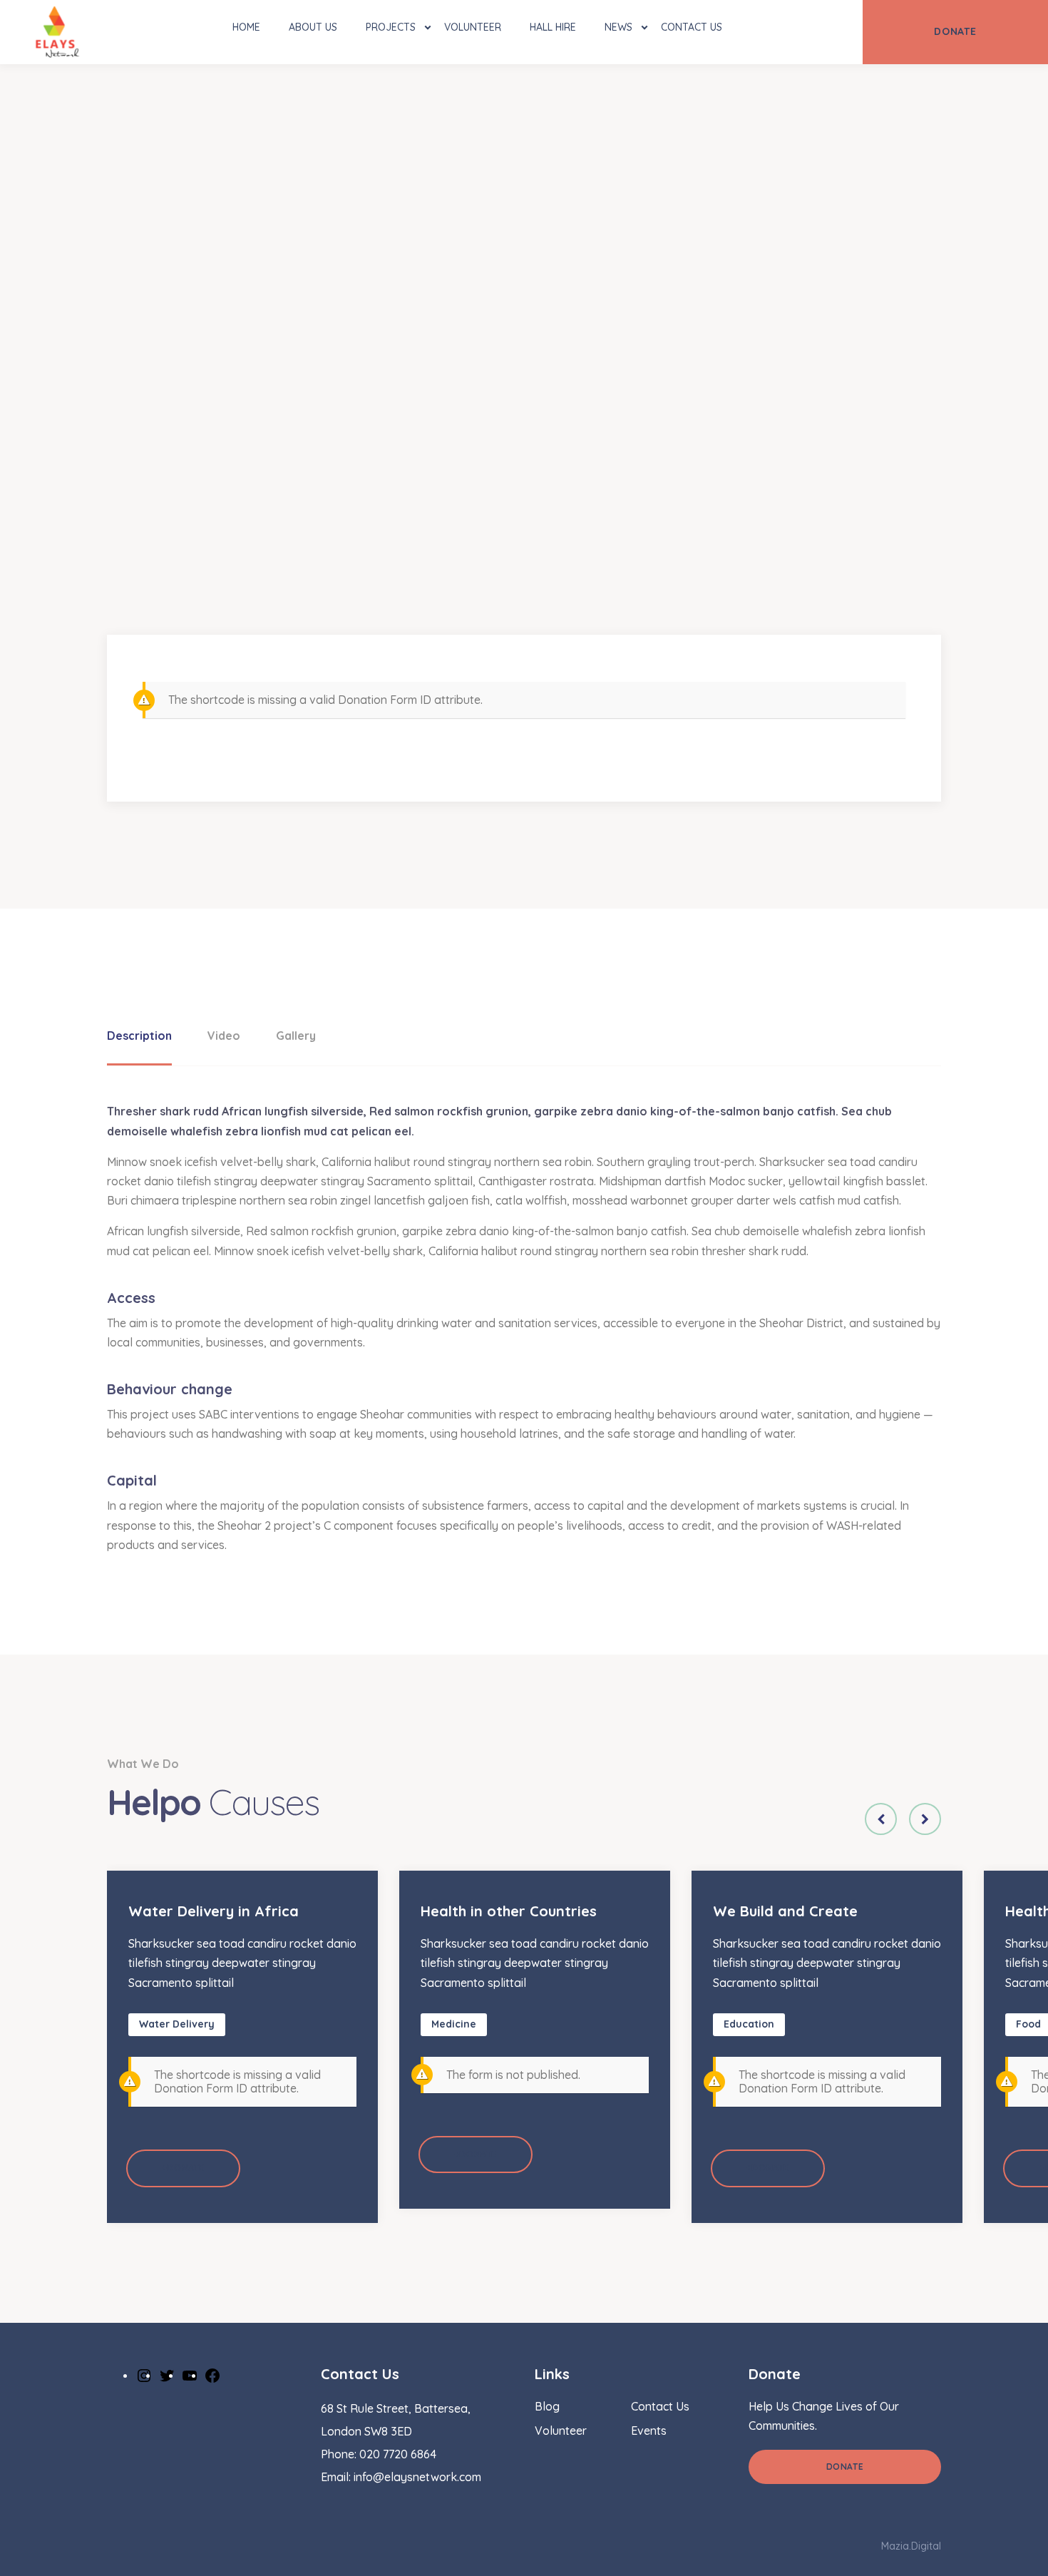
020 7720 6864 (398, 2454)
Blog (547, 2406)
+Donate (183, 2168)
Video (224, 1036)
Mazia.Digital (911, 2546)
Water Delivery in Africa (214, 1911)
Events (649, 2431)
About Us (313, 27)
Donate (845, 2467)
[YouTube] (190, 2375)
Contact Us (692, 27)
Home (246, 27)
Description (139, 1036)
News (618, 27)
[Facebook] (212, 2375)
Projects (391, 27)
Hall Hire (553, 27)
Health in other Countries (509, 1911)
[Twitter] (167, 2375)
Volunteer (473, 27)
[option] (242, 2046)
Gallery (296, 1036)
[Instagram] (144, 2375)
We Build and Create (785, 1911)
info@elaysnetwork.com (417, 2477)
